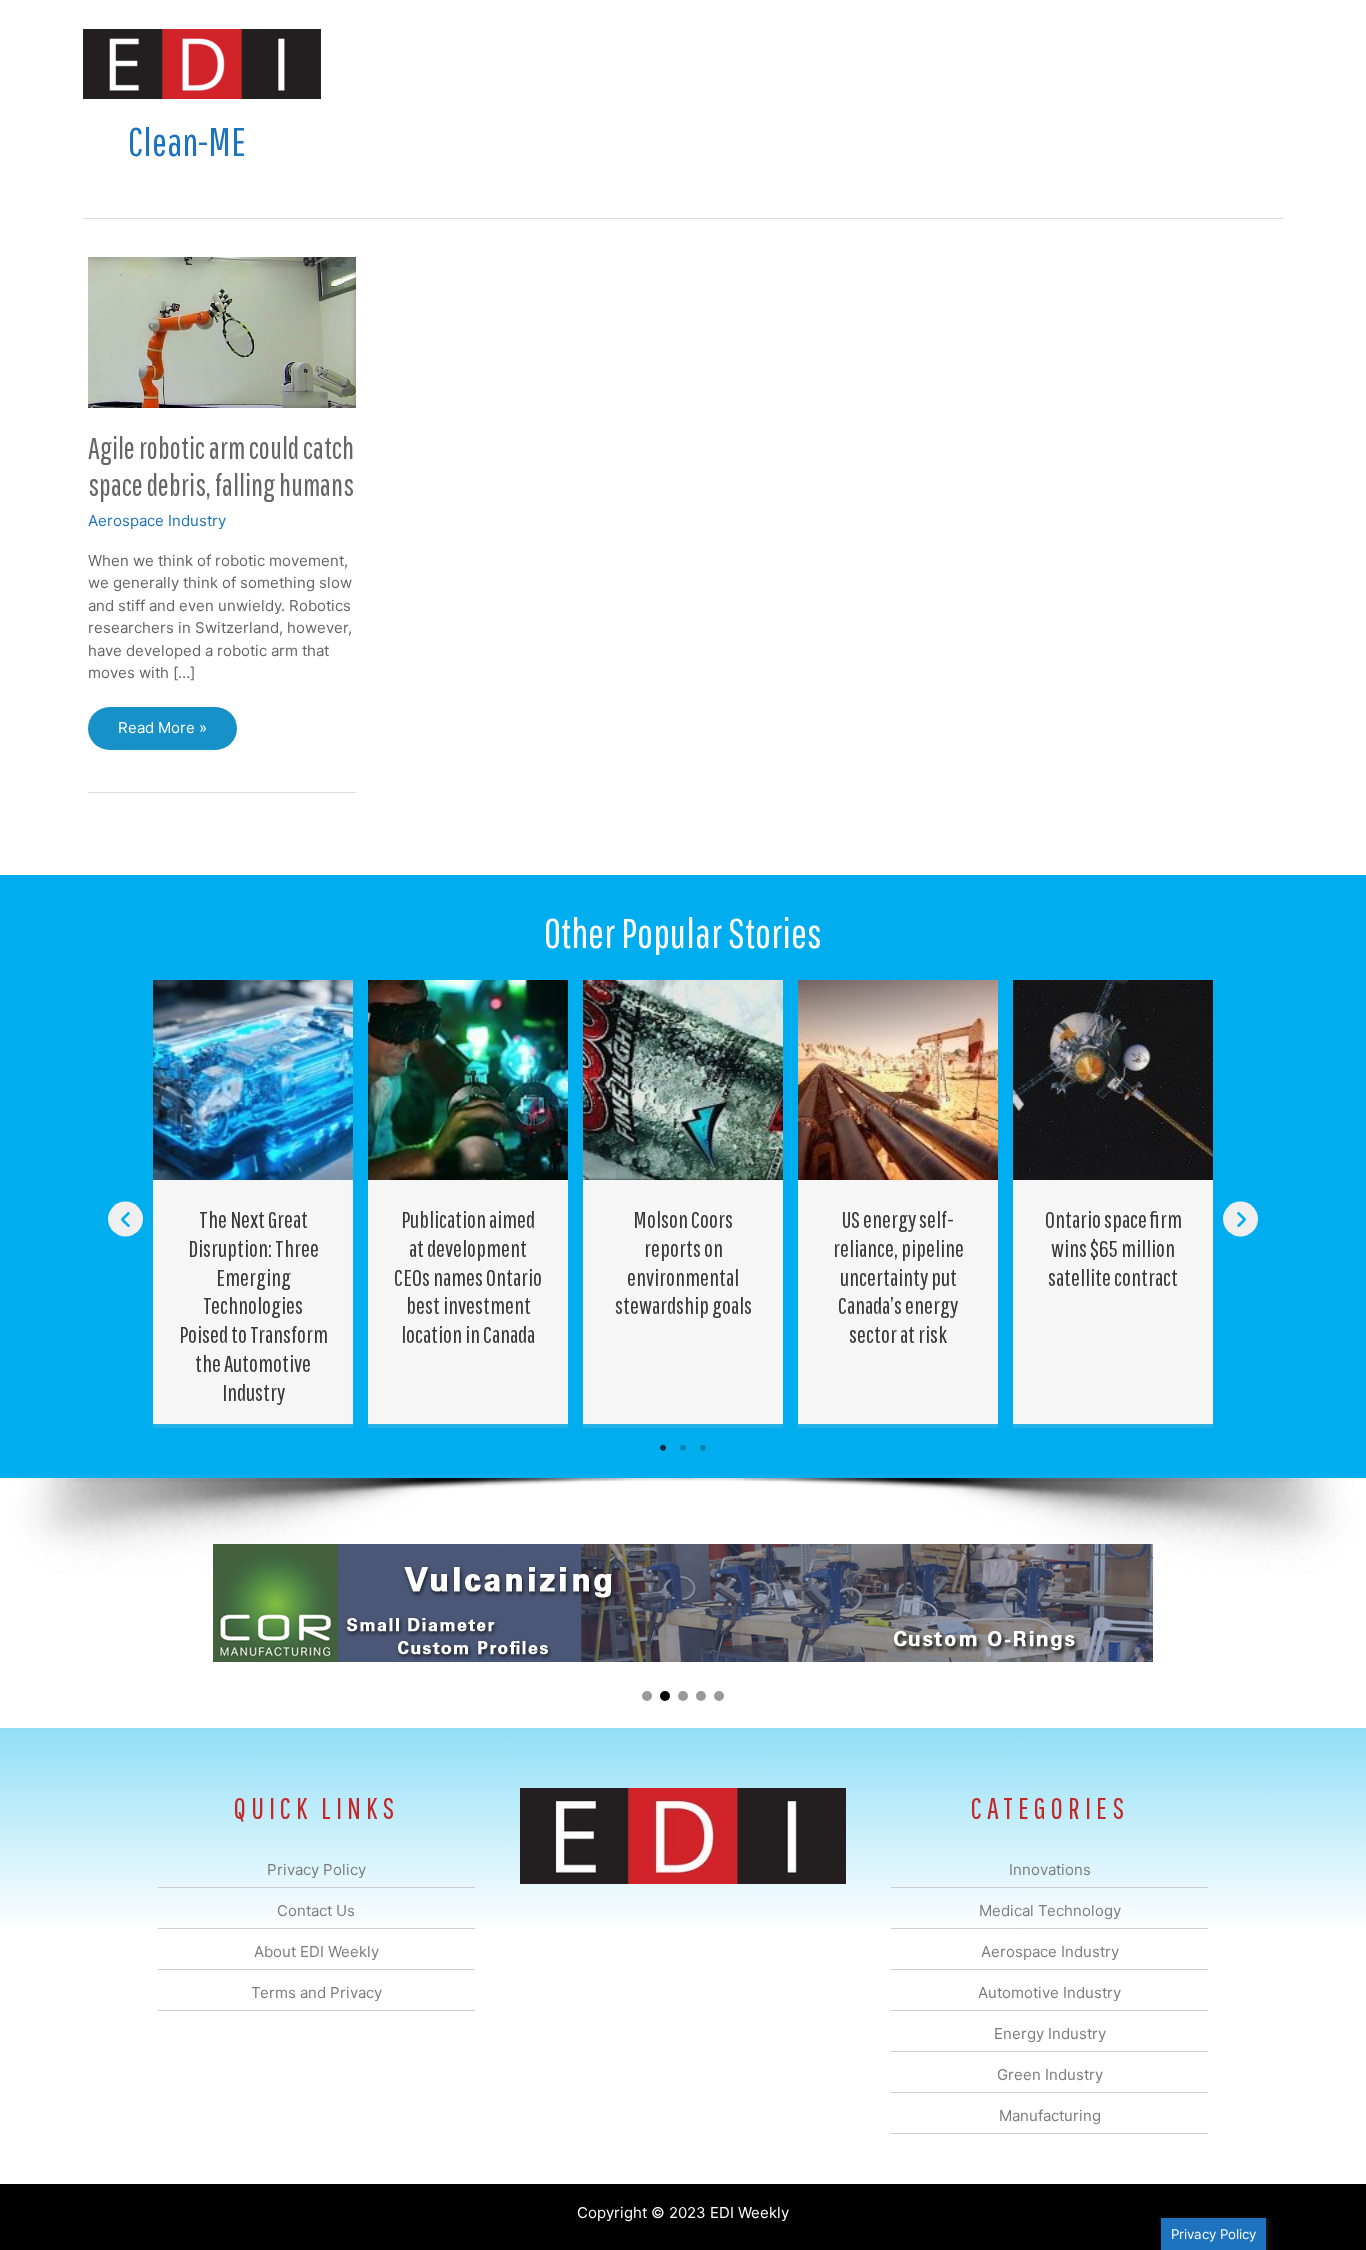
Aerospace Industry (157, 520)
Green (902, 63)
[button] (1251, 63)
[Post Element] (253, 1202)
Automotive (733, 63)
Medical (541, 63)
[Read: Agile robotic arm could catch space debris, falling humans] (222, 330)
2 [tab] (683, 1448)
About (1098, 63)
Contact (1177, 63)
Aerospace (631, 63)
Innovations (448, 63)
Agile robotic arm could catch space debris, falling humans (221, 466)
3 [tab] (703, 1448)
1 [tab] (663, 1448)
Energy (826, 63)
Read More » (162, 733)
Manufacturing (1000, 63)
